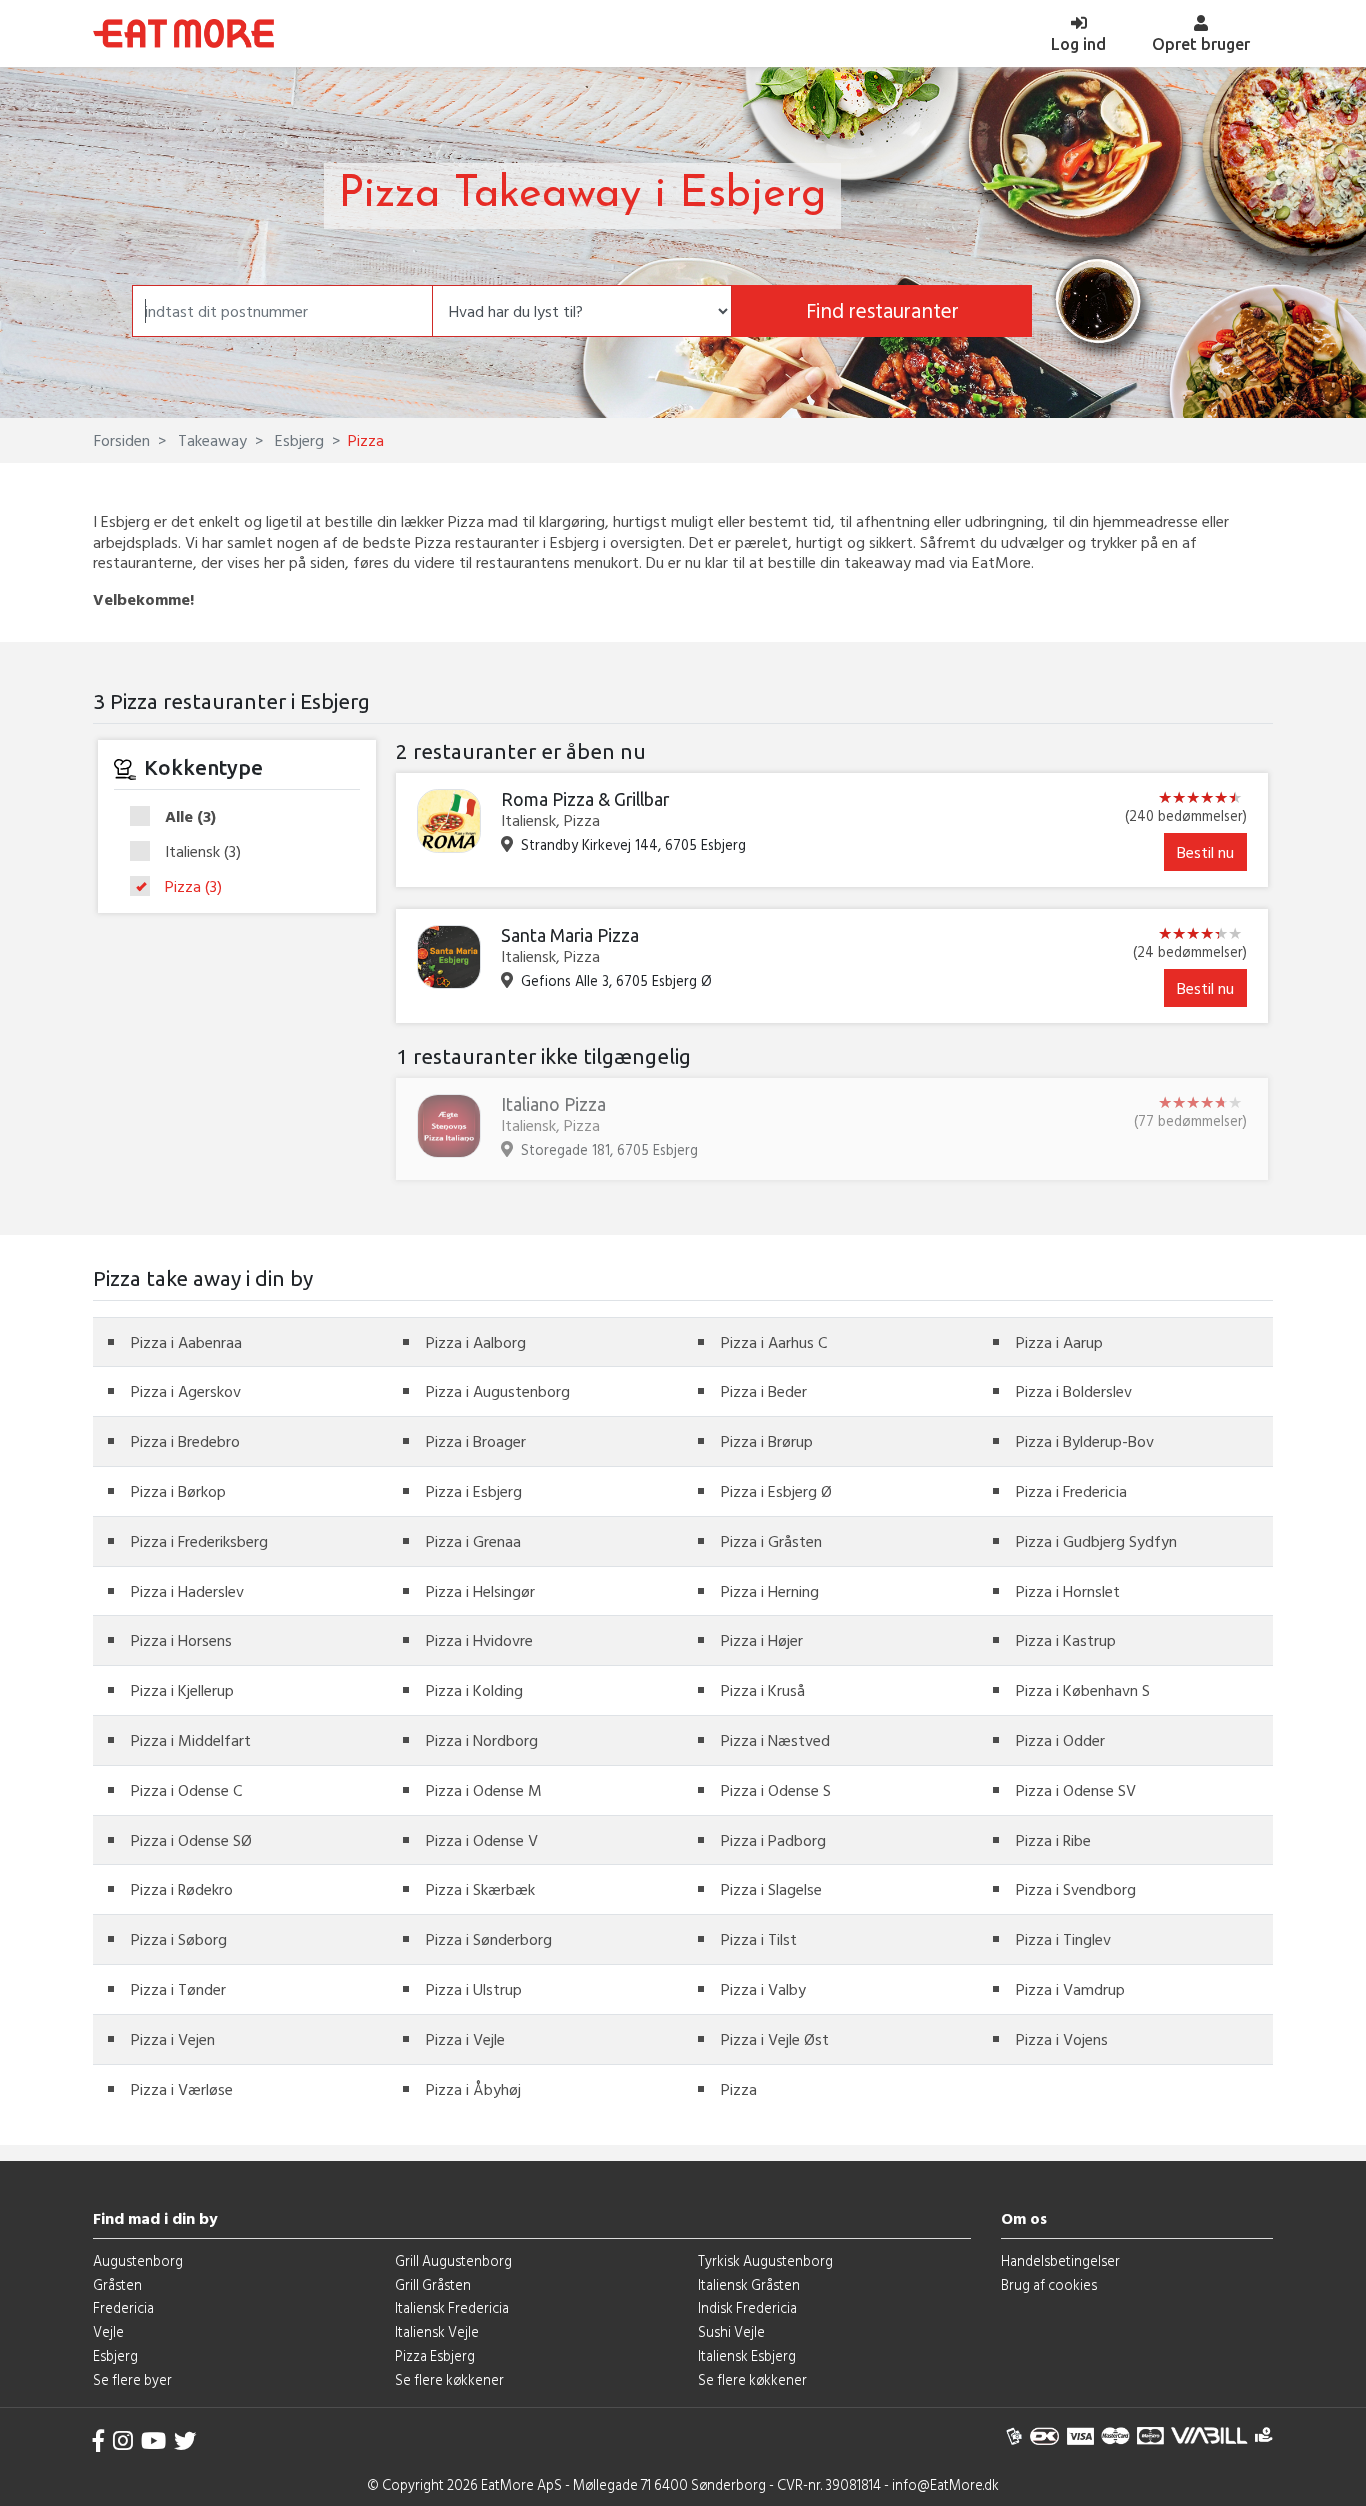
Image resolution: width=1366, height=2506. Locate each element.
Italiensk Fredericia (452, 2307)
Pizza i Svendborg (1076, 1889)
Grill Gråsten (433, 2284)
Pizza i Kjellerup (182, 1690)
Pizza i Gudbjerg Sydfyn (1096, 1541)
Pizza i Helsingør (480, 1591)
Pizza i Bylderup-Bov (1085, 1441)
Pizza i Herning (770, 1591)
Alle (190, 817)
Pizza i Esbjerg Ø (776, 1491)
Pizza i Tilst (759, 1939)
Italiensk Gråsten (749, 2284)
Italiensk (203, 852)
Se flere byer (132, 2379)
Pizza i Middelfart (191, 1740)
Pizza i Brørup (767, 1441)
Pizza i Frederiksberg (199, 1541)
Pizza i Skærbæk (480, 1889)
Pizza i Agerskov (186, 1391)
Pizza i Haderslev (187, 1591)
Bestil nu (1205, 852)
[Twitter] (185, 2440)
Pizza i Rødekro (182, 1889)
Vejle (108, 2331)
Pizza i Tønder (178, 1989)
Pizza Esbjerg (435, 2355)
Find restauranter (882, 310)
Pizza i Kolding (474, 1690)
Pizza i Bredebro (185, 1441)
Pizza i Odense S (776, 1790)
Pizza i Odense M (484, 1790)
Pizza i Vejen (173, 2039)
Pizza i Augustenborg (498, 1391)
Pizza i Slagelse (771, 1889)
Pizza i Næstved (775, 1740)
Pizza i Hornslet (1068, 1591)
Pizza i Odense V (482, 1840)
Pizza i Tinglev (1063, 1939)
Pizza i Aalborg (476, 1342)
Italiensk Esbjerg (747, 2355)
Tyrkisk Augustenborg (765, 2260)
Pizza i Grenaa (473, 1541)
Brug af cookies (1049, 2284)
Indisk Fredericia (747, 2307)
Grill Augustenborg (453, 2260)
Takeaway (210, 440)
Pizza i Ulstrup (474, 1989)
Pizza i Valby (763, 1989)
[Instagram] (123, 2440)
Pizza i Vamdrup (1070, 1989)
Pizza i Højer (762, 1640)
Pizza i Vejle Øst (775, 2039)
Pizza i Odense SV (1076, 1790)
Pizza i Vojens (1062, 2039)
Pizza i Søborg (179, 1939)
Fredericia (123, 2307)
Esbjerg (297, 440)
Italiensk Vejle (437, 2331)
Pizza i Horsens (181, 1640)
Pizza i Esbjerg (474, 1491)
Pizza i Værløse (182, 2089)
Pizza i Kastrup (1066, 1640)
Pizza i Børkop (178, 1491)
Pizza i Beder (764, 1391)
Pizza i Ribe (1053, 1840)
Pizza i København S (1083, 1690)
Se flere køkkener (449, 2379)
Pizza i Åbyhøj (473, 2089)
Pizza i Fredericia (1071, 1491)
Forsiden (122, 440)
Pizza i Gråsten (771, 1541)
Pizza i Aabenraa (186, 1342)
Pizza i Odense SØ (191, 1840)
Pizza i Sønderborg (489, 1939)
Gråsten (117, 2284)
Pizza (193, 886)
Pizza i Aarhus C (774, 1342)
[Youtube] (153, 2440)
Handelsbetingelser (1060, 2260)
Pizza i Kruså (763, 1690)
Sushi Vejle (731, 2331)
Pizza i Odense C (186, 1790)
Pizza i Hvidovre (479, 1640)
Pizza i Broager (476, 1441)
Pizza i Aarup (1059, 1342)
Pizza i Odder (1060, 1740)
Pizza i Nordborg (482, 1740)
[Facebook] (99, 2440)
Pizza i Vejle (465, 2039)
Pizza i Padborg (773, 1840)
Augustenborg (138, 2260)
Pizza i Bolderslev (1074, 1391)
